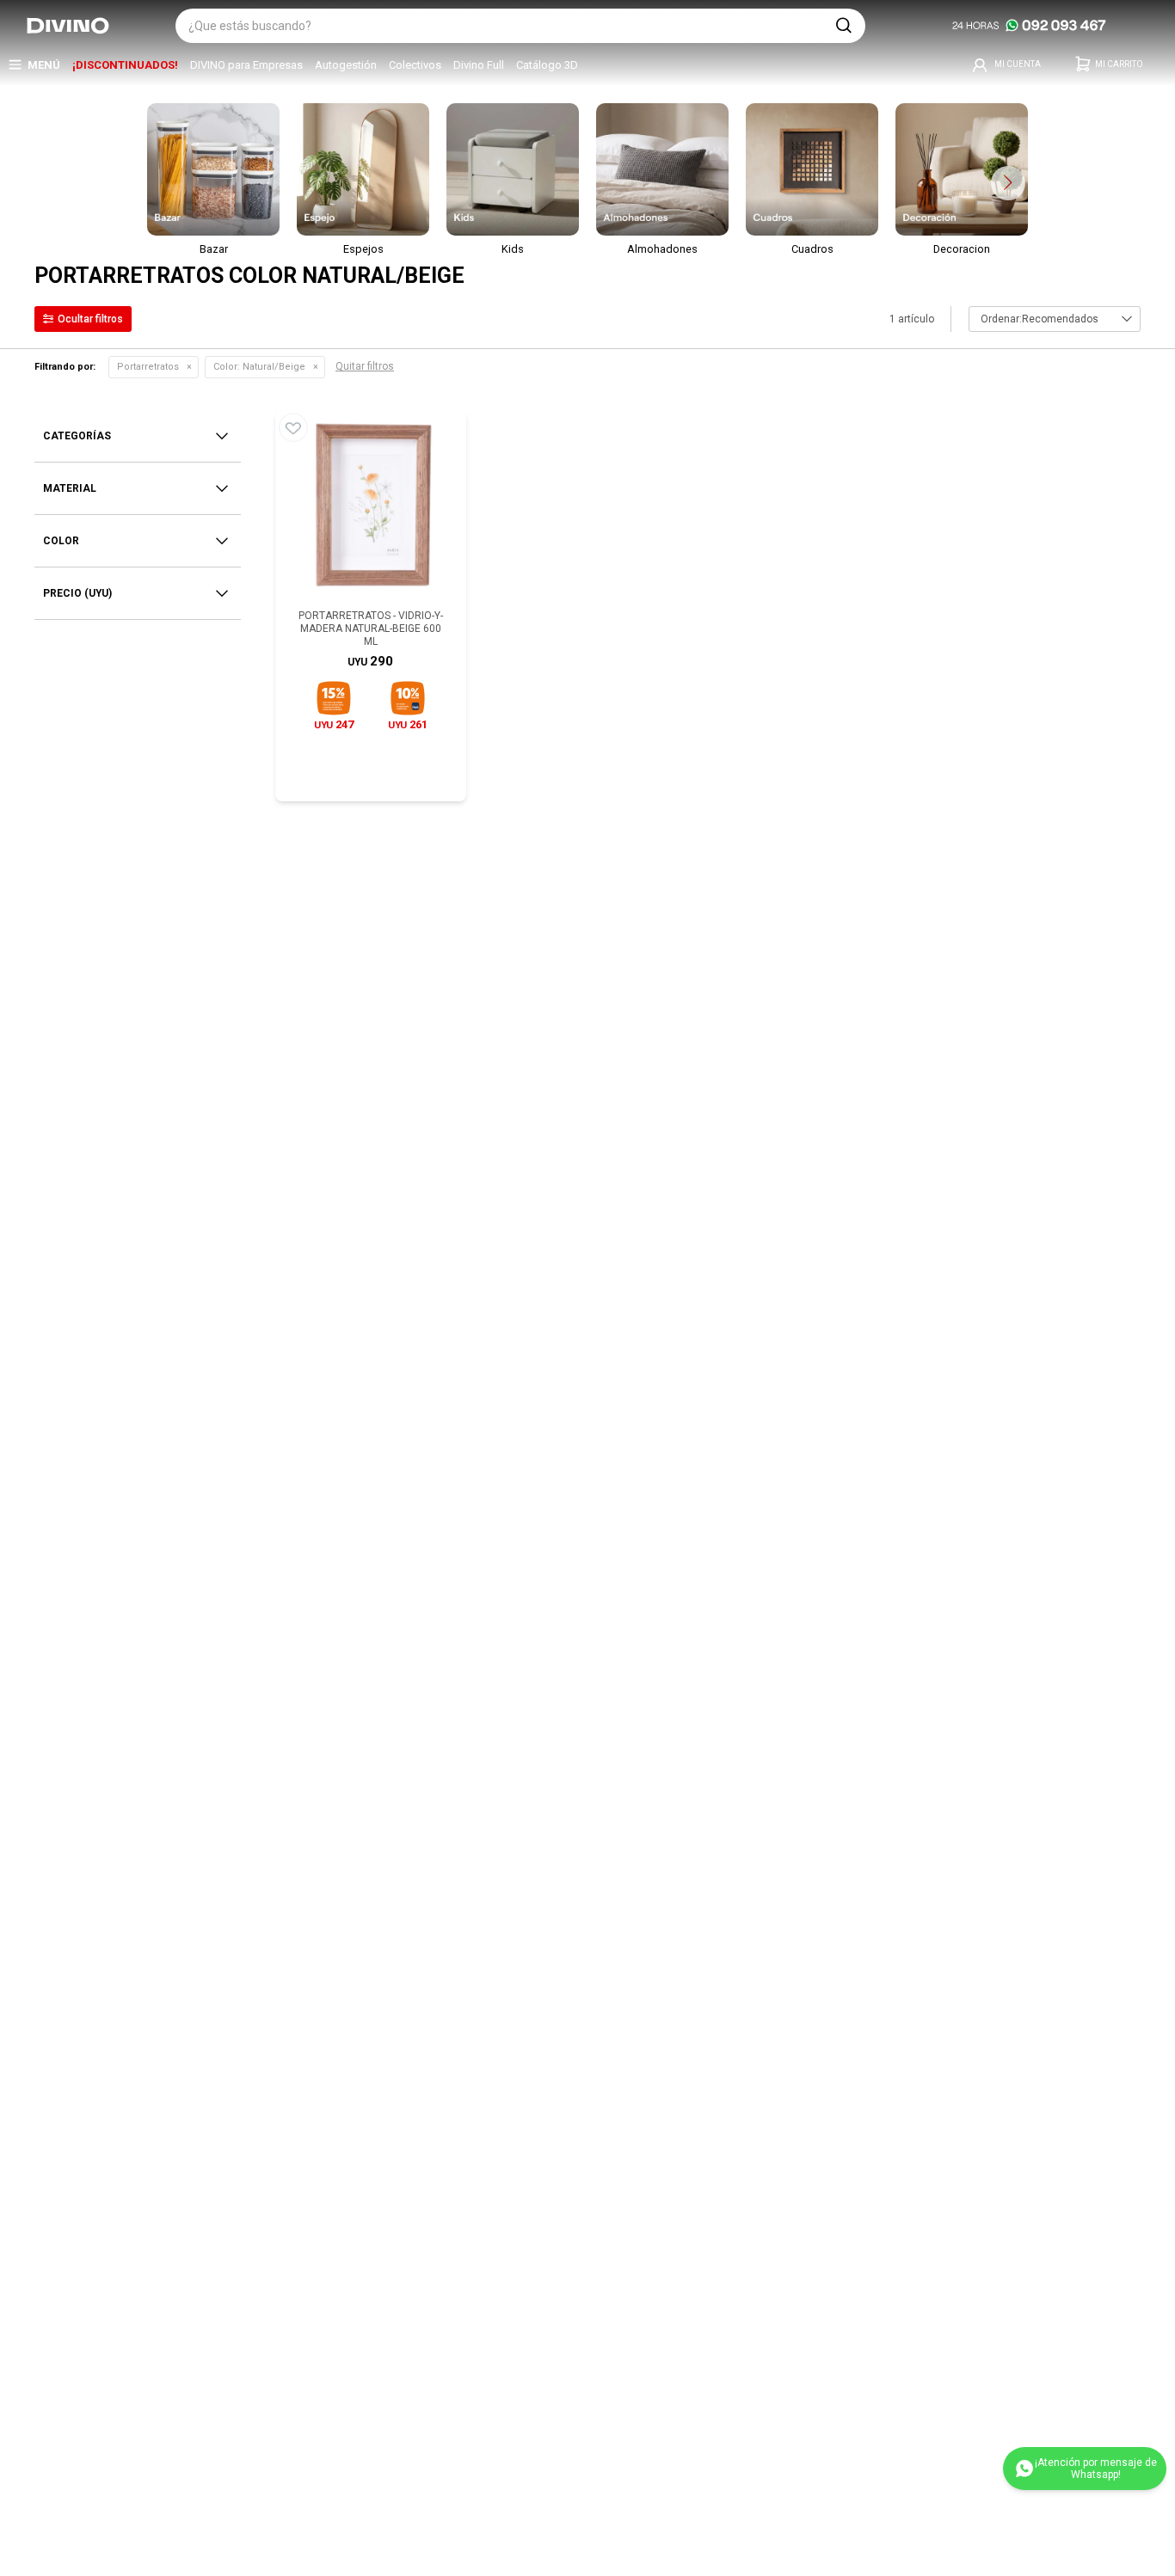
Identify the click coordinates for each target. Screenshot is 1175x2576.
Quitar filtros (365, 366)
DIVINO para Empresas (246, 65)
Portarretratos (148, 367)
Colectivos (415, 65)
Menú (44, 65)
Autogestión (346, 65)
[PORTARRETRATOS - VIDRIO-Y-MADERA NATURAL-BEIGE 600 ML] (371, 506)
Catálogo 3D (547, 65)
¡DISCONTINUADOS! (125, 65)
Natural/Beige (259, 367)
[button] (844, 26)
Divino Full (479, 65)
